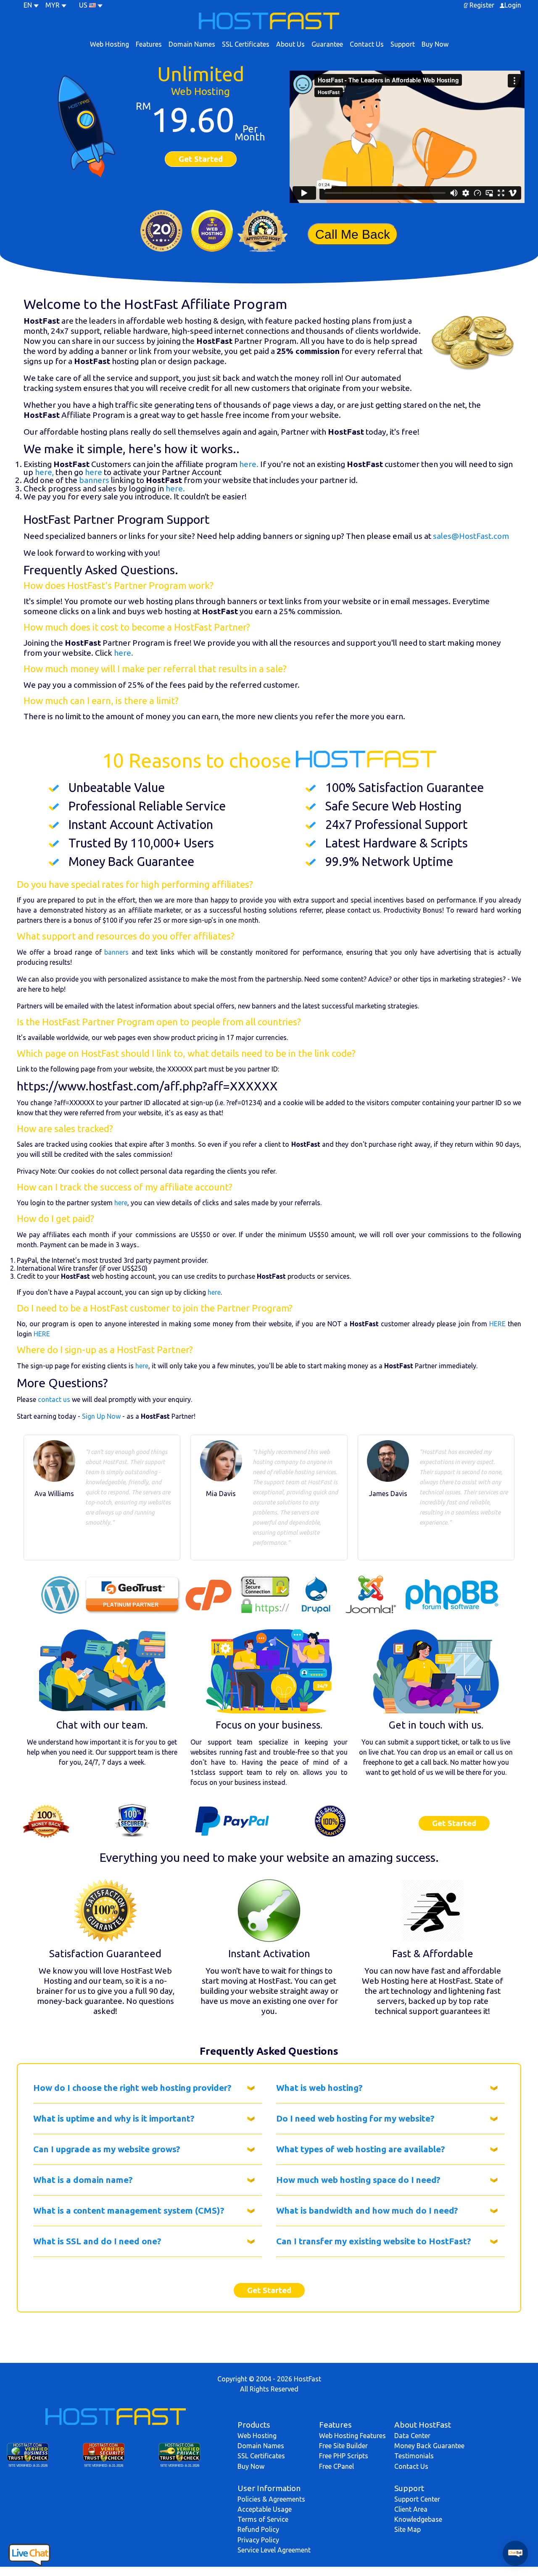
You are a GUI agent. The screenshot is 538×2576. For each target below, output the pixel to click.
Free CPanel (336, 2466)
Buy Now (435, 44)
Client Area (411, 2509)
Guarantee (327, 44)
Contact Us (367, 44)
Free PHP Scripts (344, 2456)
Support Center (417, 2499)
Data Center (412, 2436)
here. (249, 464)
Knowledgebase (418, 2519)
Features (149, 44)
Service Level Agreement (274, 2550)
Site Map (407, 2529)
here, (44, 472)
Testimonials (414, 2456)
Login (513, 5)
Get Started (201, 159)
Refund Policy (258, 2529)
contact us (54, 1399)
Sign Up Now (101, 1416)
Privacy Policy (258, 2540)
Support (403, 44)
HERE (497, 1324)
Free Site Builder (343, 2446)
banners (94, 480)
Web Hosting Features (352, 2436)
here (94, 472)
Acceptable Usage (265, 2509)
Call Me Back (353, 234)
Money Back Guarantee (429, 2446)
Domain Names (192, 44)
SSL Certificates (246, 44)
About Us (290, 44)
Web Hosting (109, 44)
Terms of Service (263, 2519)
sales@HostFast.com (471, 536)
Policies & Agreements (271, 2499)
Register (482, 5)
